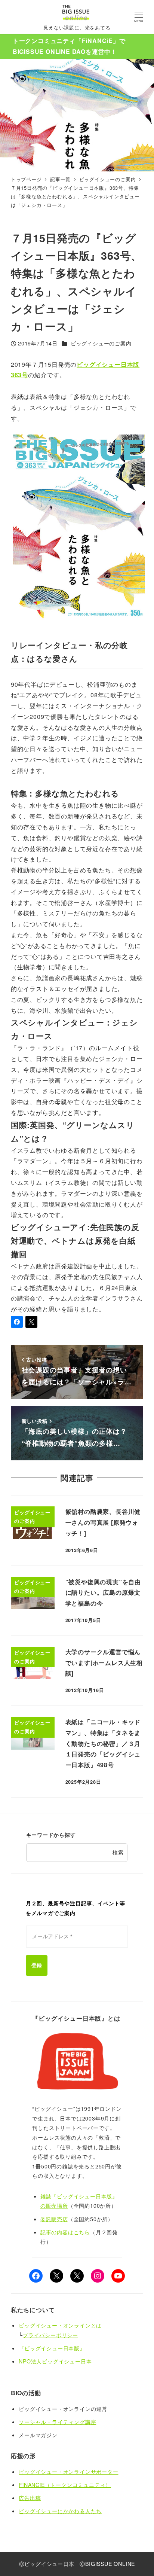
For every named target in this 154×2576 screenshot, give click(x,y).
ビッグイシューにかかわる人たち (60, 2511)
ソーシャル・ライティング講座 (57, 2422)
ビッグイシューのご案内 (101, 343)
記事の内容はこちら (65, 2232)
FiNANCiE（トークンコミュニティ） (65, 2485)
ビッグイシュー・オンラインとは (60, 2325)
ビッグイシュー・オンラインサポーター (68, 2472)
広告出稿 (30, 2498)
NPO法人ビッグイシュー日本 (55, 2361)
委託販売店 (54, 2219)
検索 (118, 1852)
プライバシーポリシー (50, 2335)
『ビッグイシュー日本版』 (52, 2348)
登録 (37, 1965)
